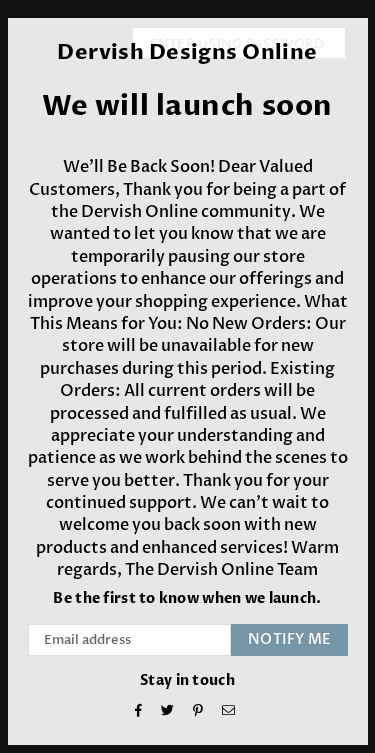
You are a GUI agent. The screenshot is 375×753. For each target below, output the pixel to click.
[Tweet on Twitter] (168, 712)
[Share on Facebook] (139, 712)
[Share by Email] (229, 712)
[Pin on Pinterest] (198, 712)
